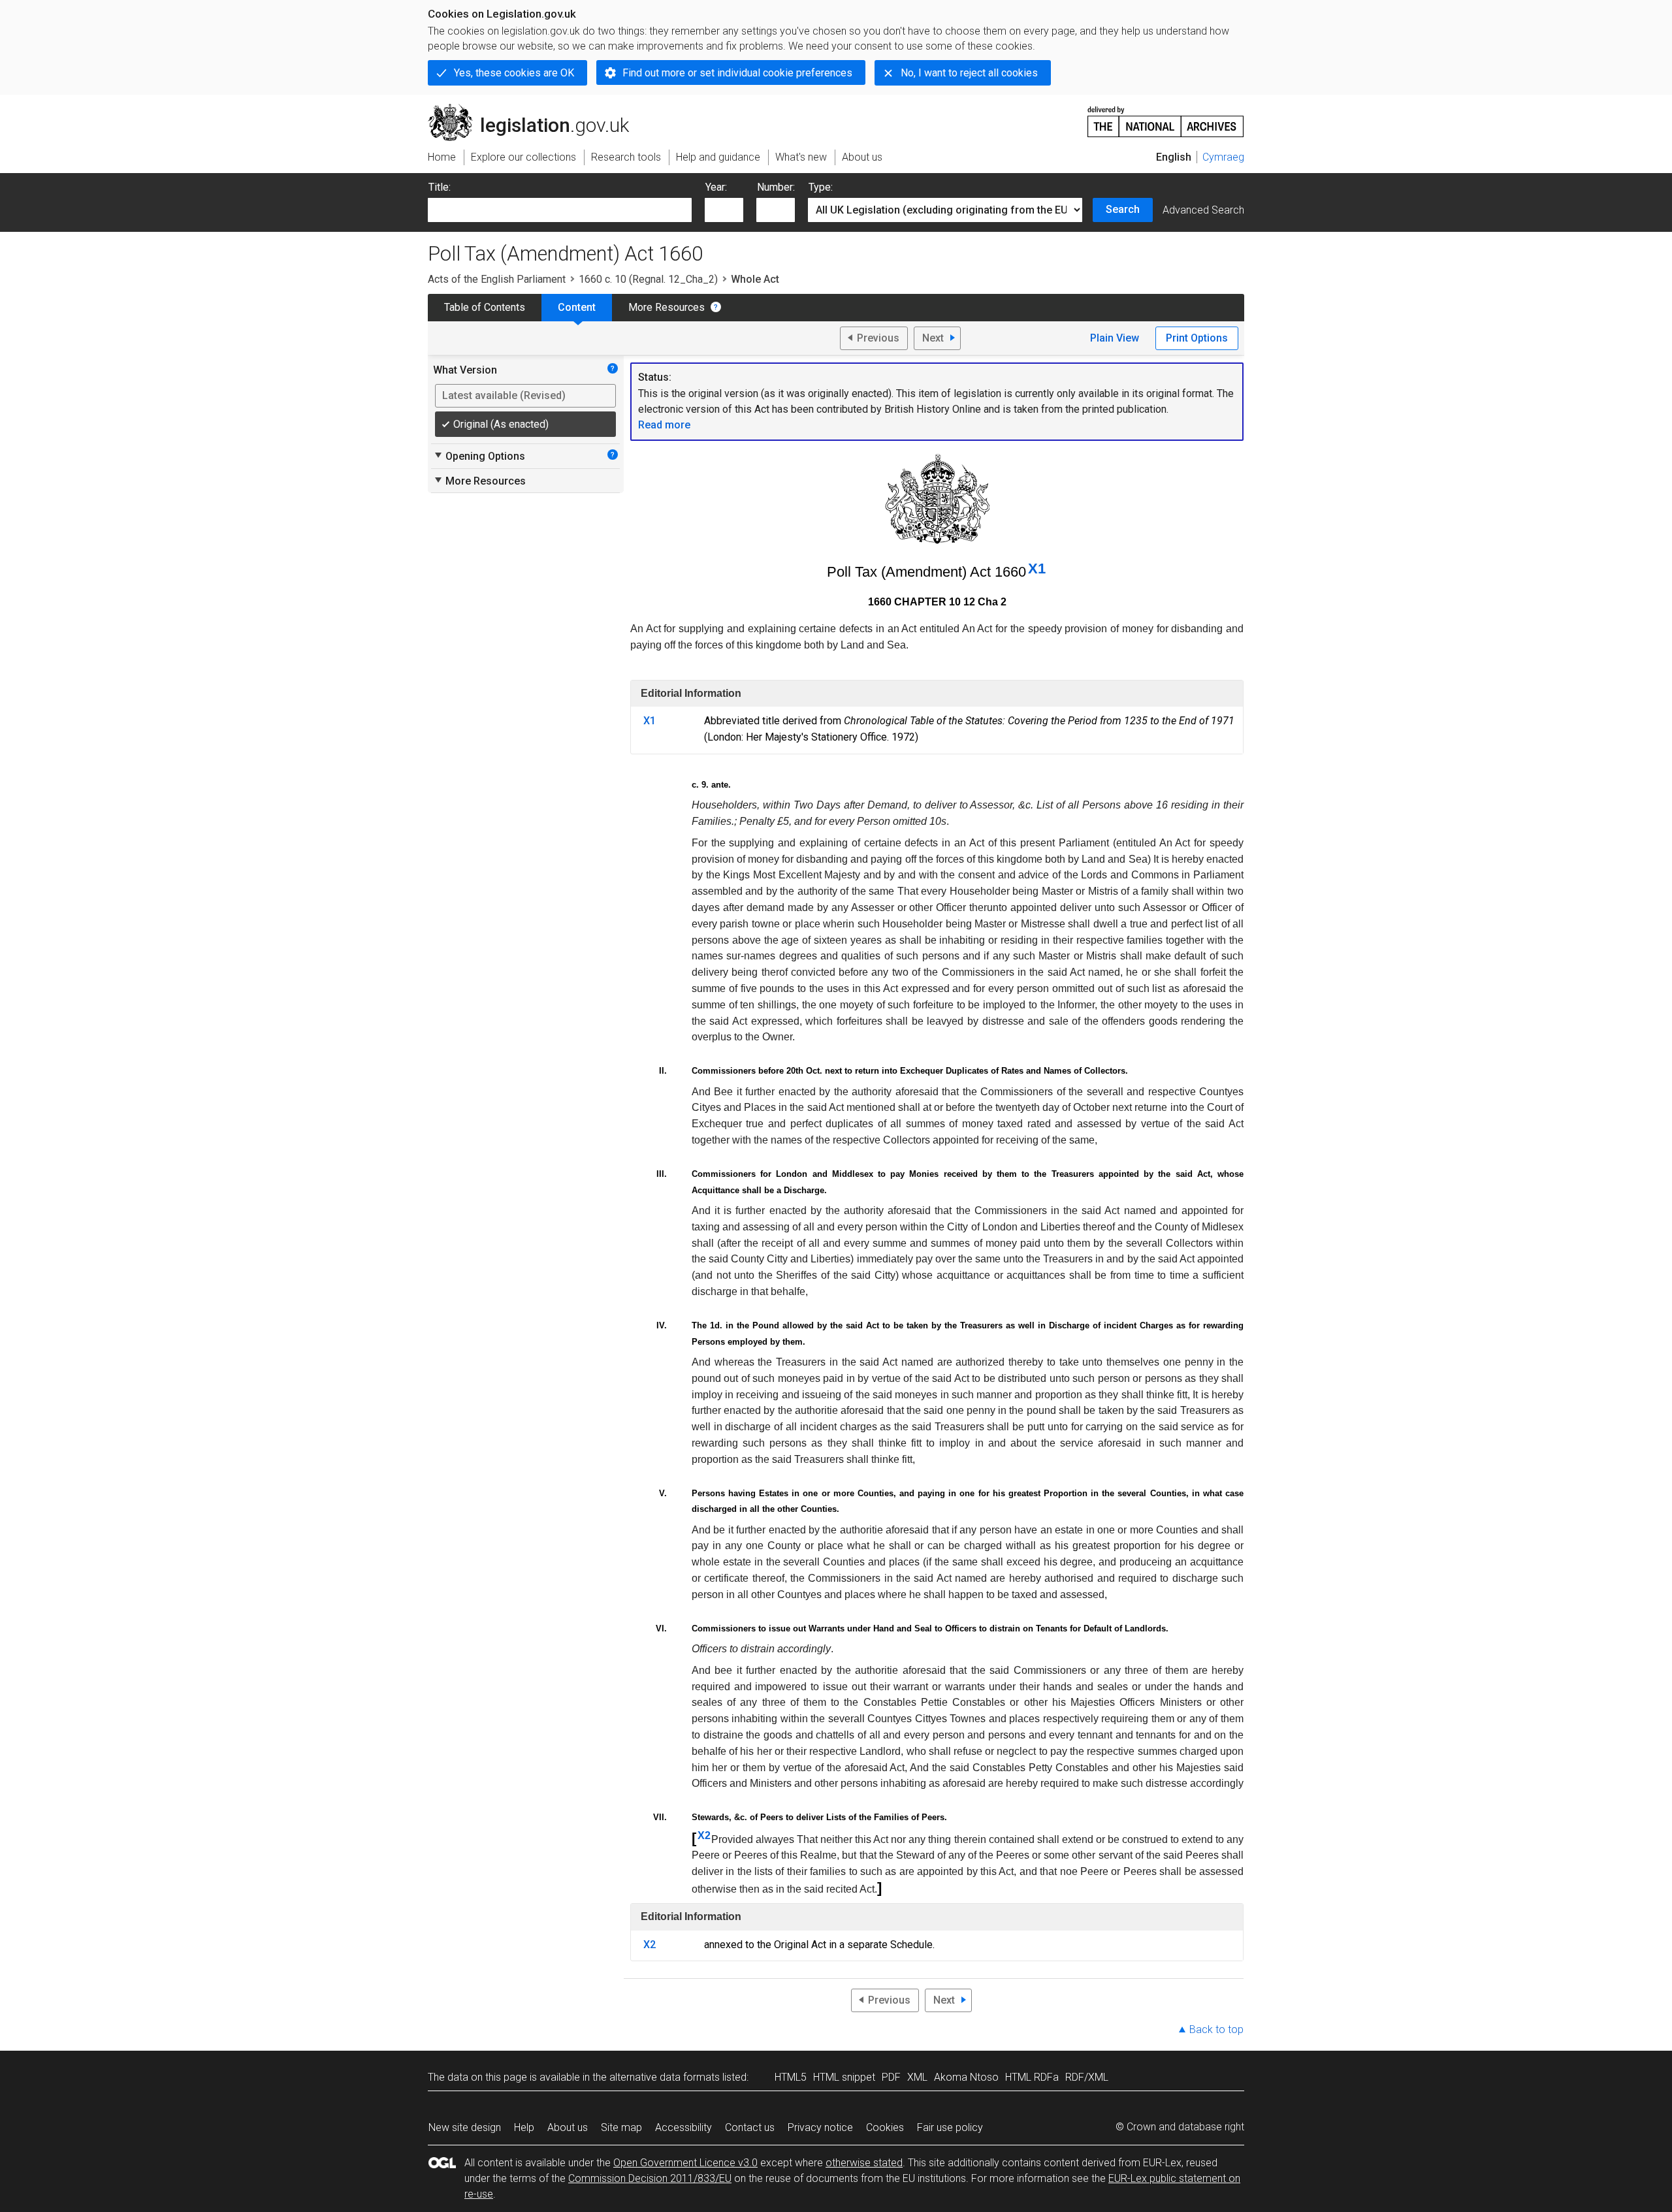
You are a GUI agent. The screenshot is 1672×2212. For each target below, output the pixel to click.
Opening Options (479, 456)
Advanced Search (1203, 210)
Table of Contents (485, 307)
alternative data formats (665, 2077)
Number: (776, 187)
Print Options (1197, 338)
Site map (621, 2127)
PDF (891, 2077)
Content (577, 307)
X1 (1037, 569)
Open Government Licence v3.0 (685, 2163)
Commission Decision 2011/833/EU (650, 2178)
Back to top (1216, 2029)
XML (917, 2077)
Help (524, 2127)
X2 (704, 1835)
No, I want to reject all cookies (969, 73)
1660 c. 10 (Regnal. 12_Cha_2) (648, 279)
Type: (821, 187)
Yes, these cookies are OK (514, 73)
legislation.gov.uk (536, 109)
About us (568, 2127)
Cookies (885, 2127)
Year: (716, 187)
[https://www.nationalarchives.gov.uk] (1166, 117)
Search (1123, 209)
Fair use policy (950, 2127)
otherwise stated (864, 2163)
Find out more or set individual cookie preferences (737, 73)
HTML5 (791, 2077)
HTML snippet (844, 2077)
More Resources (667, 307)
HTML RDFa (1032, 2077)
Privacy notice (820, 2127)
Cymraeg (1223, 157)
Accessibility (683, 2127)
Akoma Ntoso (966, 2077)
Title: (440, 187)
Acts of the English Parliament (497, 279)
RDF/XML (1087, 2077)
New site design (465, 2127)
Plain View (1115, 338)
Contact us (750, 2127)
